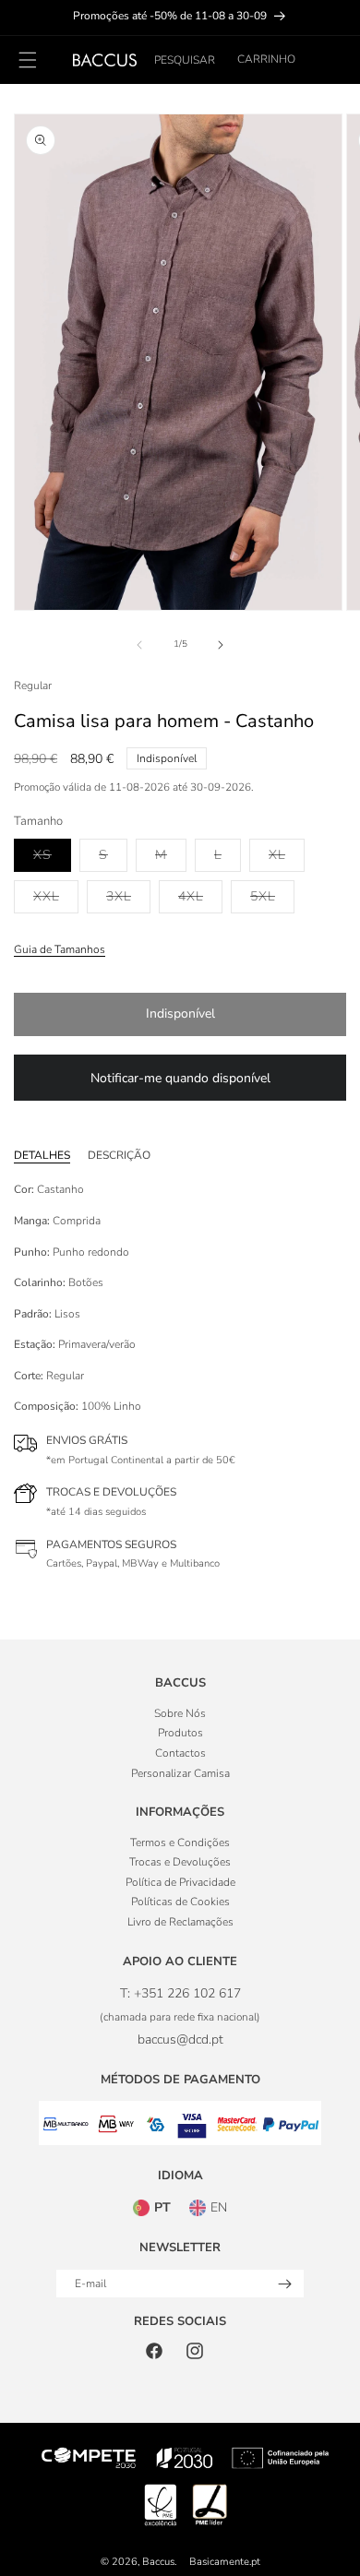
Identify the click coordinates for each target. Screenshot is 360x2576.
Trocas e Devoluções (180, 1862)
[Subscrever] (284, 2284)
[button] (185, 60)
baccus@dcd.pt (180, 2039)
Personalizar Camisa (180, 1773)
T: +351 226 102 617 (180, 1993)
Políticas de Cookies (180, 1902)
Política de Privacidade (180, 1882)
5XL (272, 896)
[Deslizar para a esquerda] (139, 645)
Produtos (180, 1733)
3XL (128, 896)
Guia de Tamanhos (60, 949)
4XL (200, 896)
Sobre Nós (180, 1713)
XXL (56, 896)
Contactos (180, 1753)
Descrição (119, 1155)
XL (287, 854)
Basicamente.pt (225, 2562)
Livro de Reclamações (180, 1922)
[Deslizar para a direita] (221, 645)
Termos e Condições (180, 1843)
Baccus (158, 2562)
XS (52, 854)
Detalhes (42, 1155)
